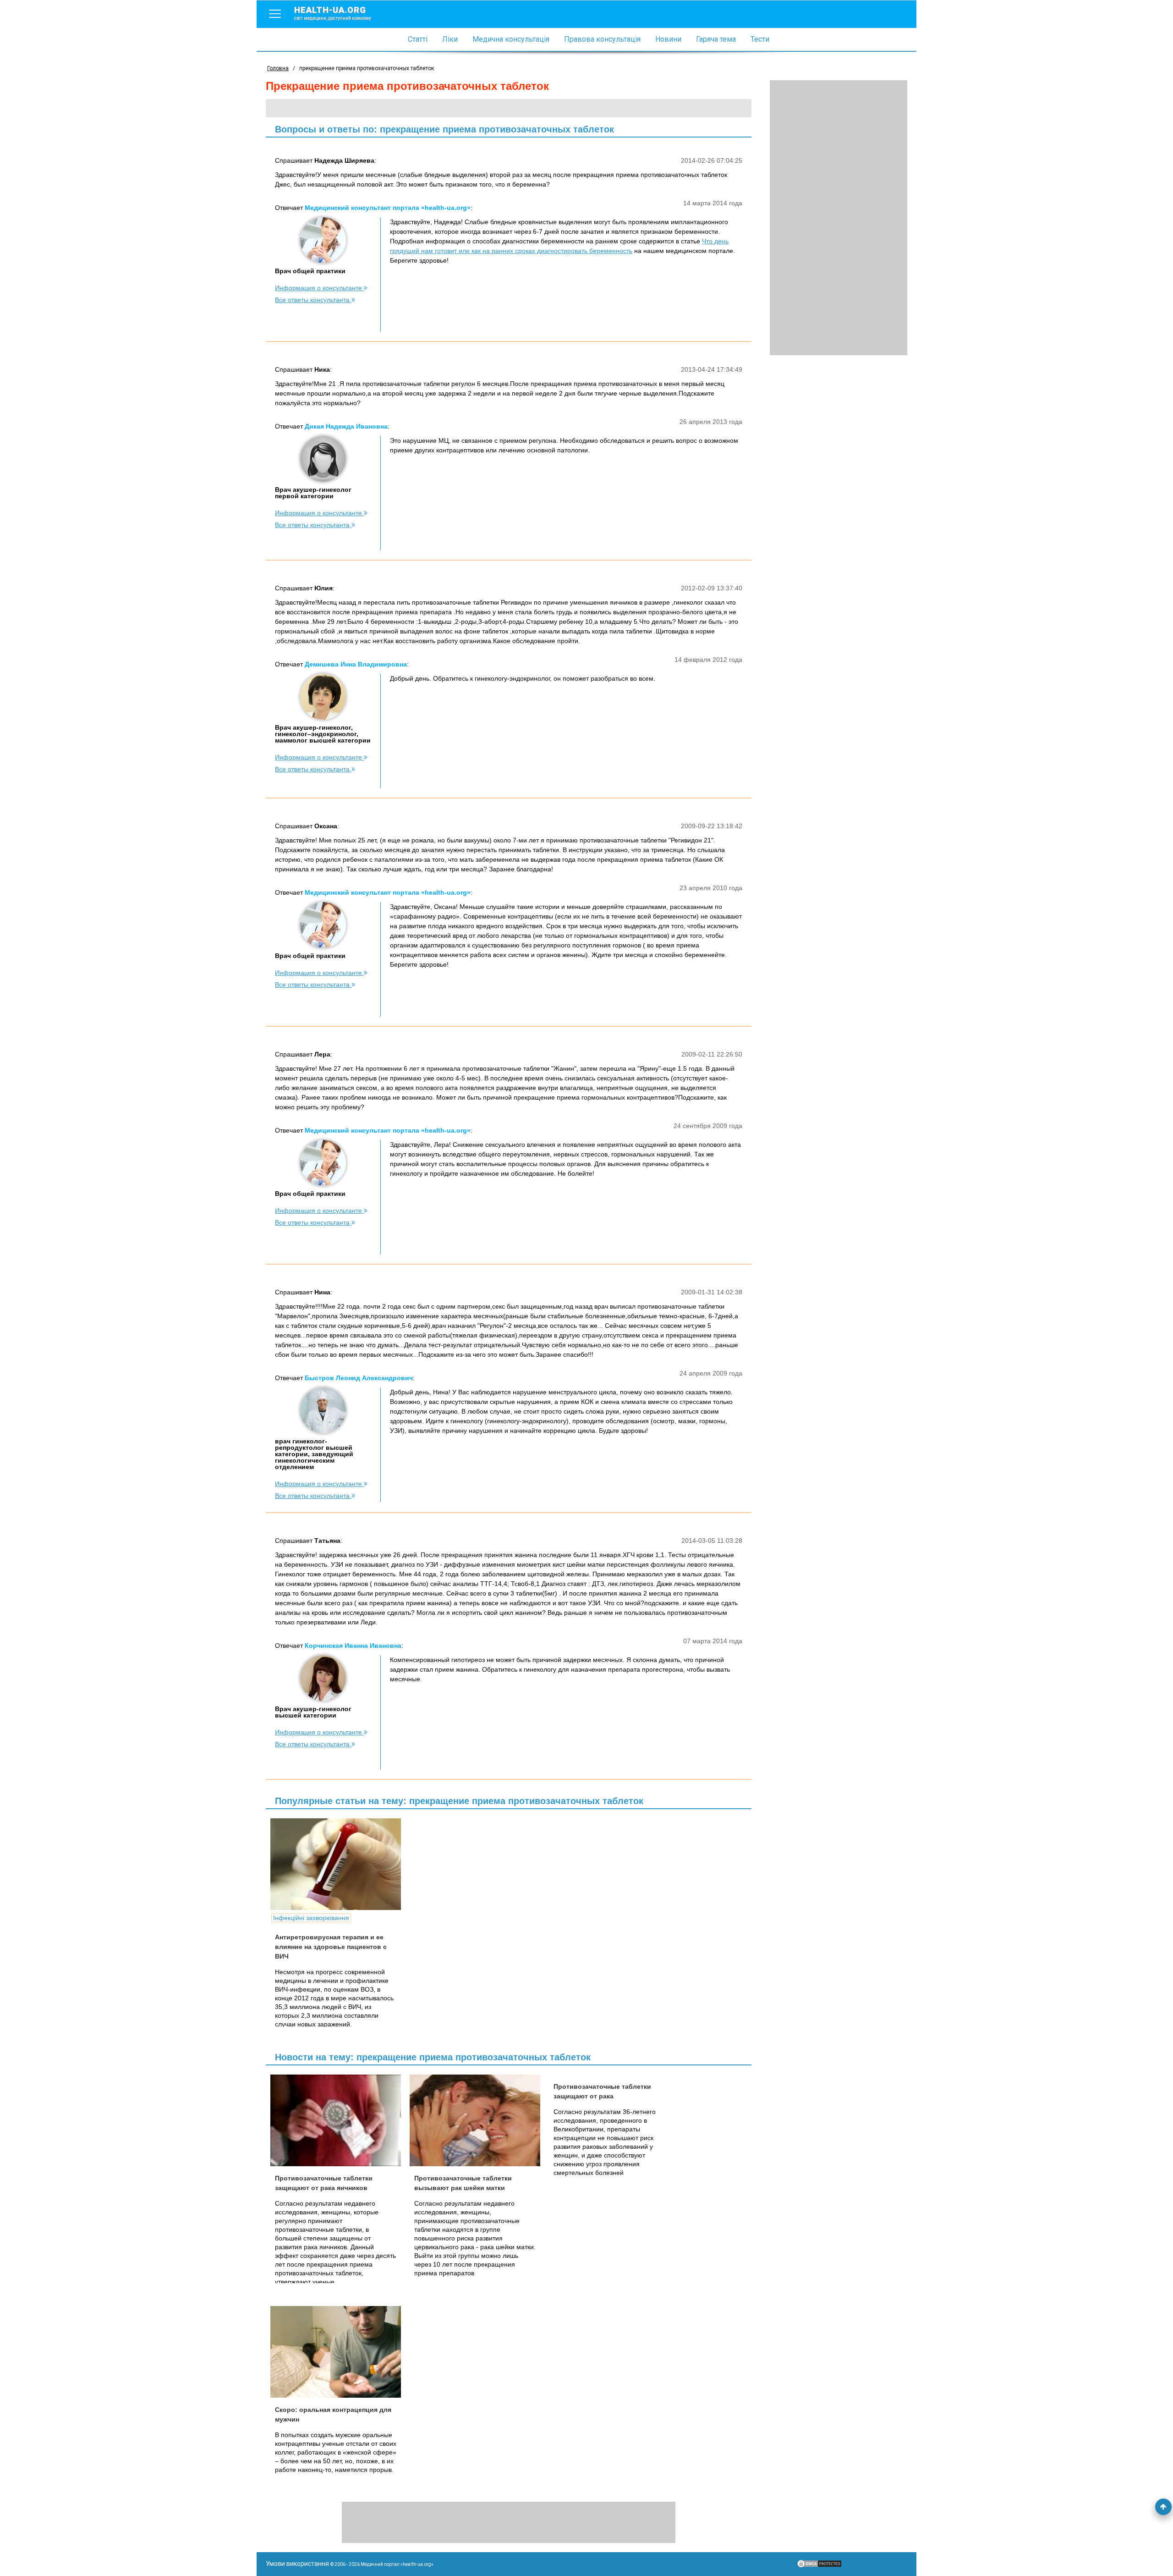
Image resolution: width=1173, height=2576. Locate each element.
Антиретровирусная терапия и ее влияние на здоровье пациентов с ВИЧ (331, 1947)
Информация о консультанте (319, 288)
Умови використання (297, 2564)
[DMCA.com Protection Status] (819, 2566)
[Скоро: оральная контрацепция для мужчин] (339, 2352)
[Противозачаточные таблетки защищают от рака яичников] (339, 2120)
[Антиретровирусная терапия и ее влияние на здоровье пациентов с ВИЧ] (339, 1864)
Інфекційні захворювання (311, 1918)
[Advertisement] (839, 218)
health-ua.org (333, 13)
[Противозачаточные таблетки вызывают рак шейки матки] (478, 2120)
